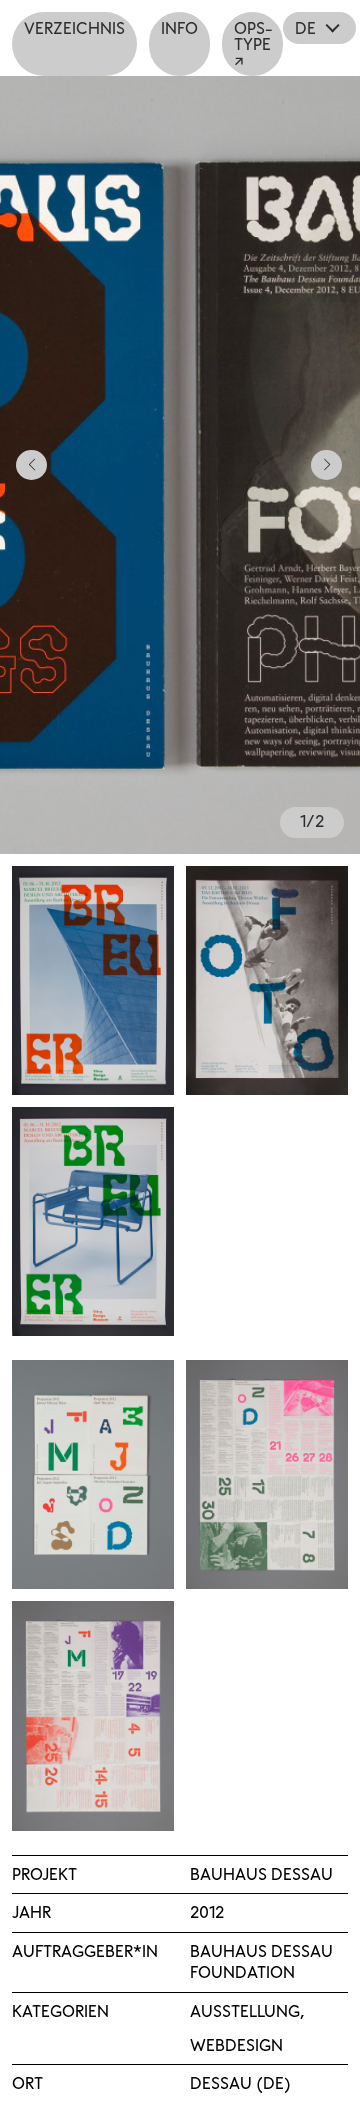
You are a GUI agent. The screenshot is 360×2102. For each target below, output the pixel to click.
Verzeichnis (74, 28)
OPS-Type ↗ (253, 44)
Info (179, 28)
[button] (23, 465)
